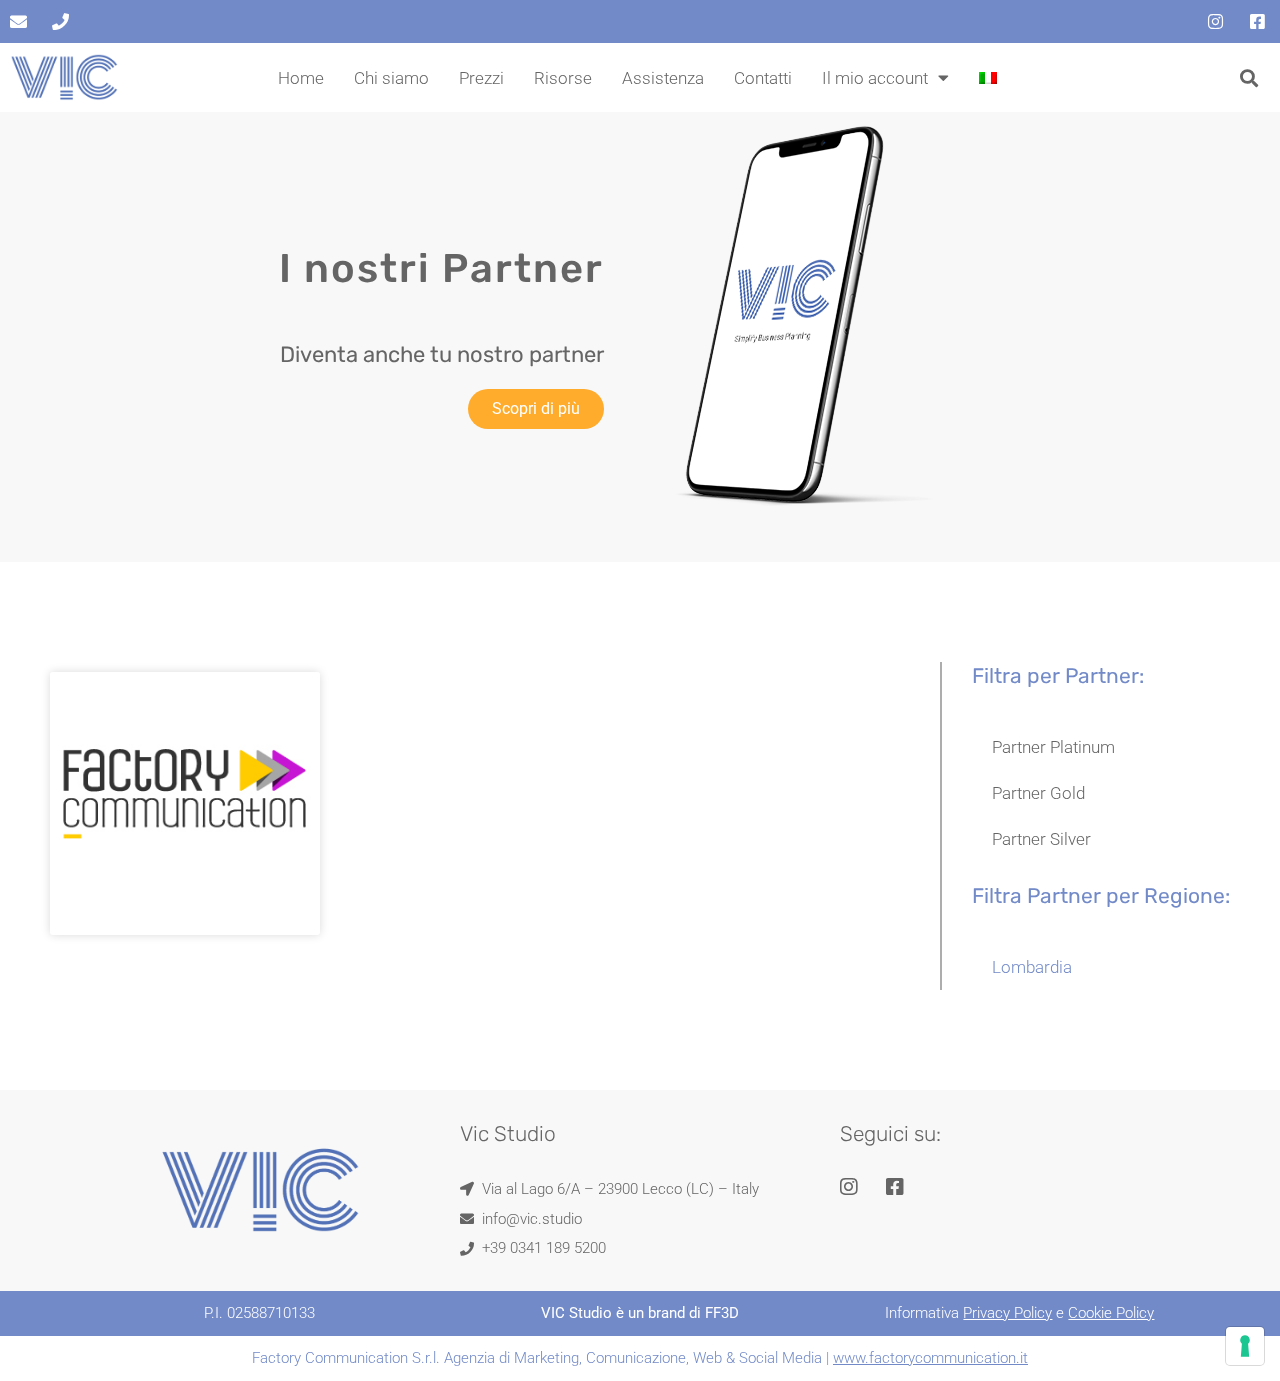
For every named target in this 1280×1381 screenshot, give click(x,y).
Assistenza (663, 78)
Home (301, 78)
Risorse (563, 78)
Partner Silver (1041, 839)
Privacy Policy (1007, 1313)
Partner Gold (1038, 793)
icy (1145, 1313)
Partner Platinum (1053, 747)
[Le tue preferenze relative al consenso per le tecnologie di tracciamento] (1245, 1346)
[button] (1249, 77)
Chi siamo (391, 78)
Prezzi (481, 78)
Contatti (763, 78)
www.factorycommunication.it (930, 1358)
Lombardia (1032, 967)
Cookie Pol (1102, 1313)
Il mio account (875, 78)
